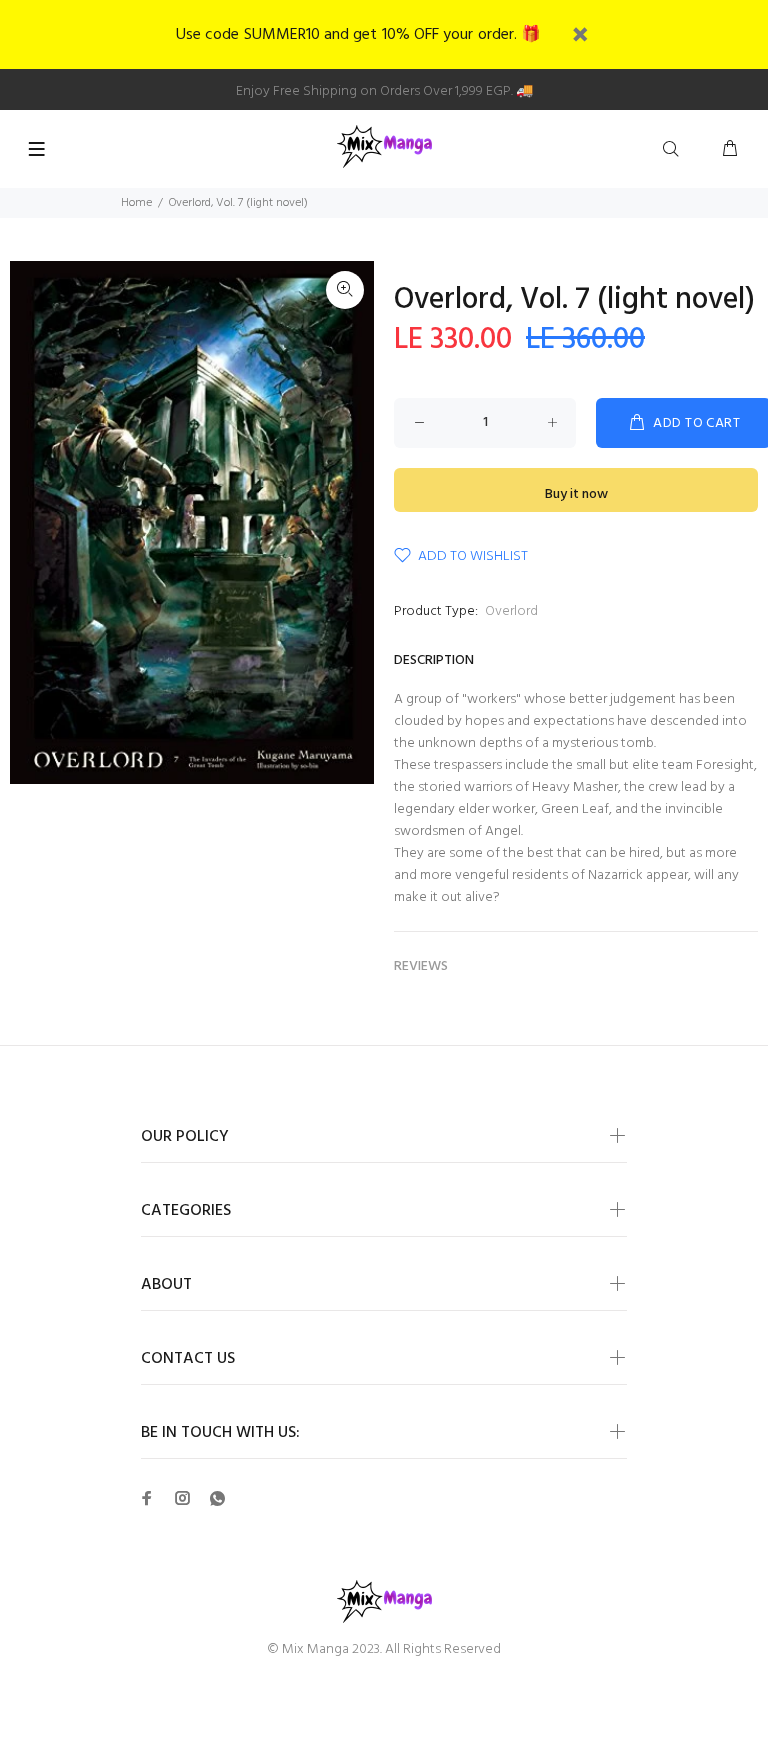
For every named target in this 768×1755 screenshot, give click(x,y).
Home (136, 203)
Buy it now (576, 494)
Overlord (511, 611)
